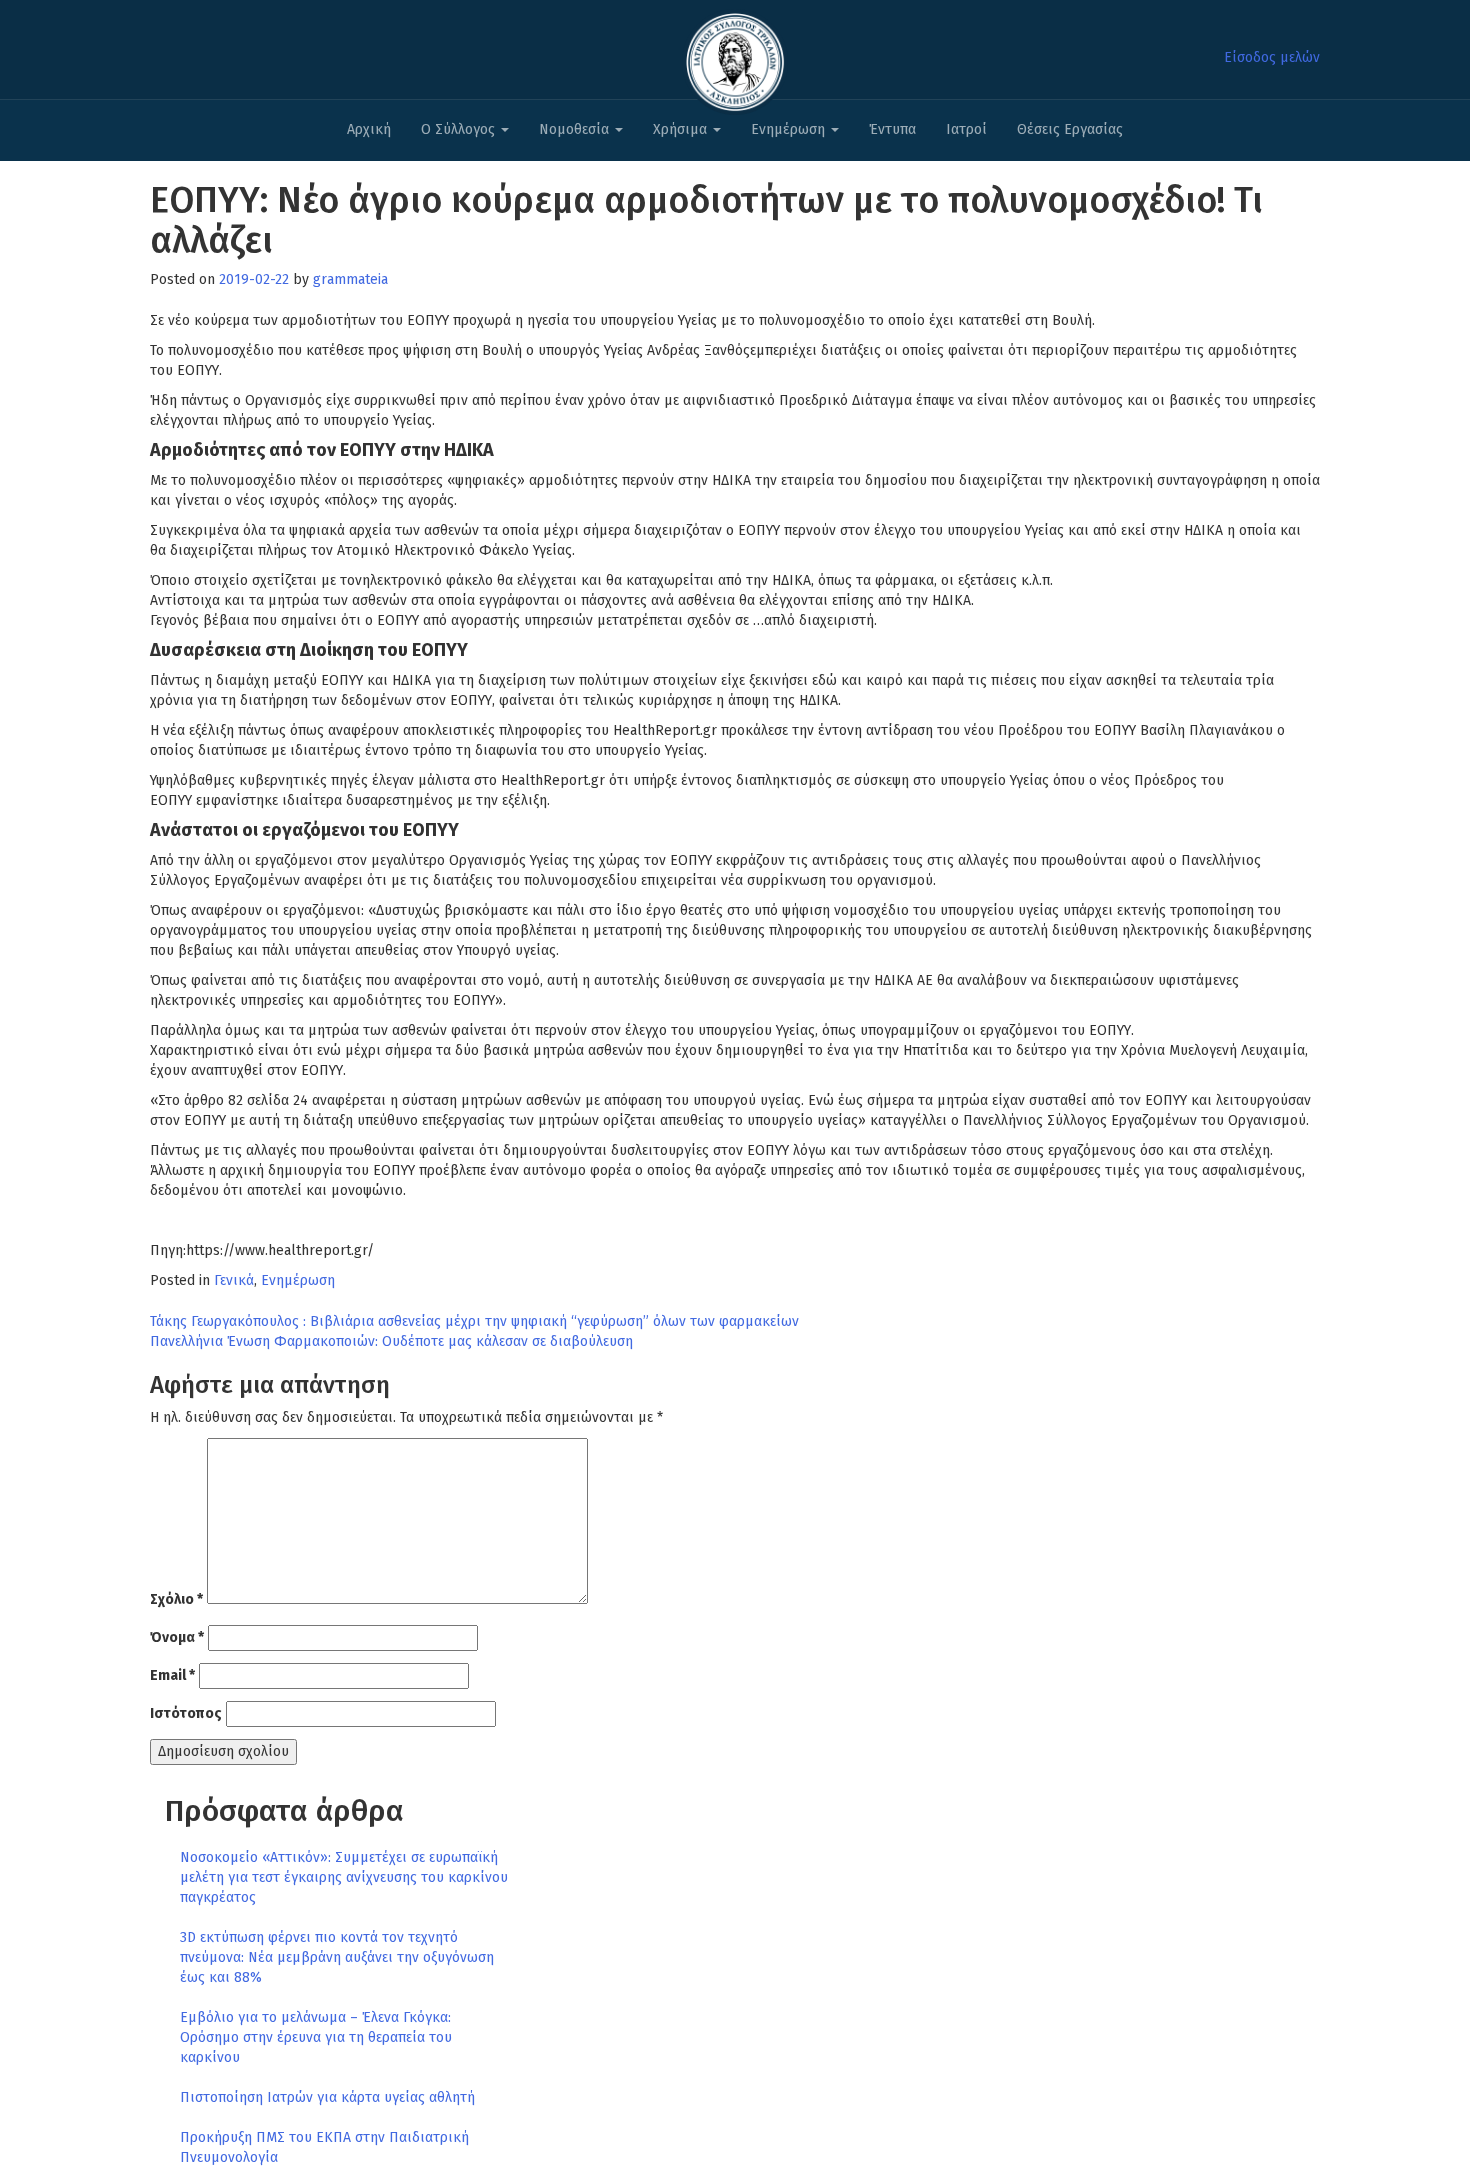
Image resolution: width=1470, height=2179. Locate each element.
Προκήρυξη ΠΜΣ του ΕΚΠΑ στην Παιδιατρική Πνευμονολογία (324, 2147)
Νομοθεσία (576, 129)
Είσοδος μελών (1272, 57)
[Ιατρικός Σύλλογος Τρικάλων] (735, 56)
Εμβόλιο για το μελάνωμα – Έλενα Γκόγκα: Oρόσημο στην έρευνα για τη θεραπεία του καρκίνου (316, 2037)
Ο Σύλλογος (460, 129)
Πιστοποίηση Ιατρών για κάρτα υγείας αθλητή (327, 2097)
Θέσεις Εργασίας (1070, 129)
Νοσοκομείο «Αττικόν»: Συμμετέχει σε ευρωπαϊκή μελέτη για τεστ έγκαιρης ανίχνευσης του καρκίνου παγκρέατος (344, 1877)
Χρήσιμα (682, 129)
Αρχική (369, 129)
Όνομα (177, 1637)
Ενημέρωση (790, 129)
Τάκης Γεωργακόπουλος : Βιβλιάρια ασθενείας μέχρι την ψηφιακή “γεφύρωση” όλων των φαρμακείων (474, 1321)
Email (172, 1675)
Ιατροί (966, 129)
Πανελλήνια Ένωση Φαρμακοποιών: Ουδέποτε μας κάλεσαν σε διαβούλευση (391, 1341)
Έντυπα (892, 129)
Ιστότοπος (186, 1713)
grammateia (350, 279)
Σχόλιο (176, 1599)
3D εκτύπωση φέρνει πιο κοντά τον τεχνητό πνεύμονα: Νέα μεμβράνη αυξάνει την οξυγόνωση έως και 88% (337, 1957)
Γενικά (234, 1280)
